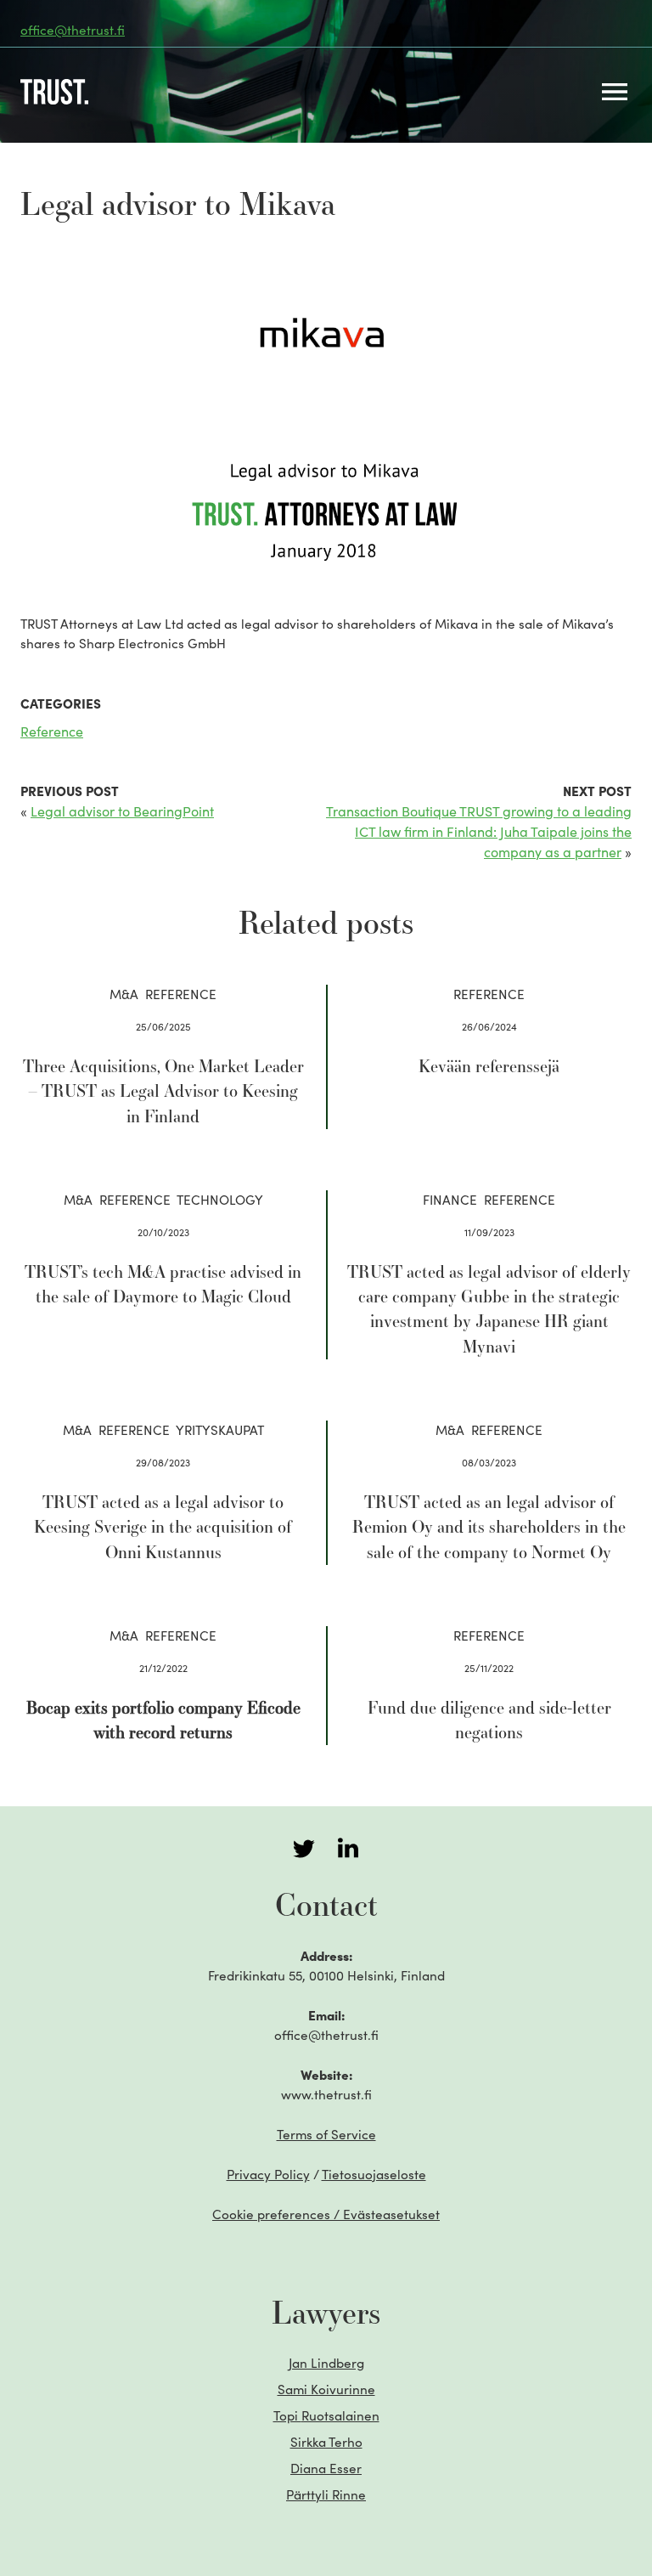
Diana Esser (326, 2468)
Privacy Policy (268, 2174)
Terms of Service (326, 2134)
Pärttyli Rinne (326, 2494)
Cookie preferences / (326, 2214)
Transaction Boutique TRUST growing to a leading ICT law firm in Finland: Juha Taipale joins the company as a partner (479, 831)
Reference (52, 731)
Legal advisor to (122, 811)
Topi (326, 2415)
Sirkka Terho (326, 2441)
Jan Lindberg (326, 2362)
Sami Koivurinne (326, 2389)
